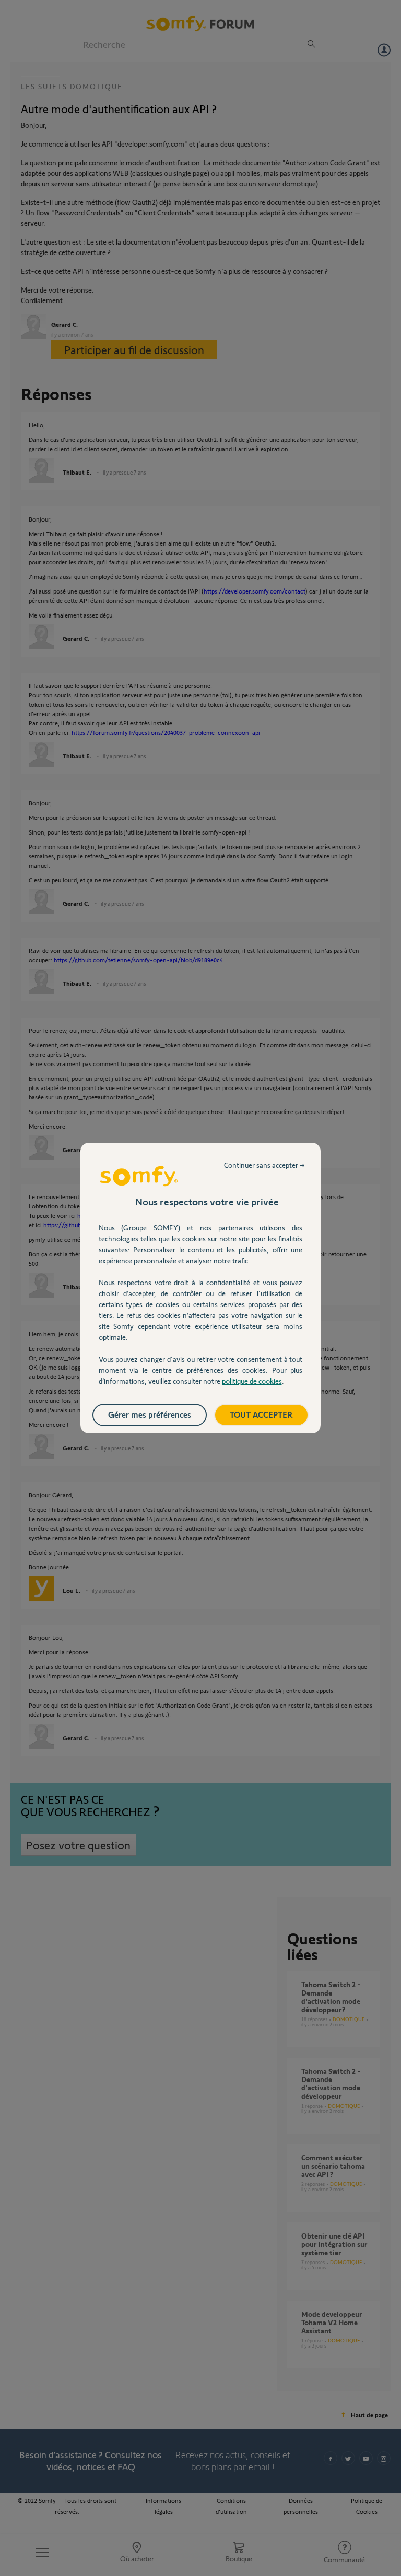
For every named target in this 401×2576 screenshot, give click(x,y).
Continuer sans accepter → (264, 1165)
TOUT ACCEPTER (261, 1414)
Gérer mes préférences (150, 1414)
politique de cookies (252, 1381)
